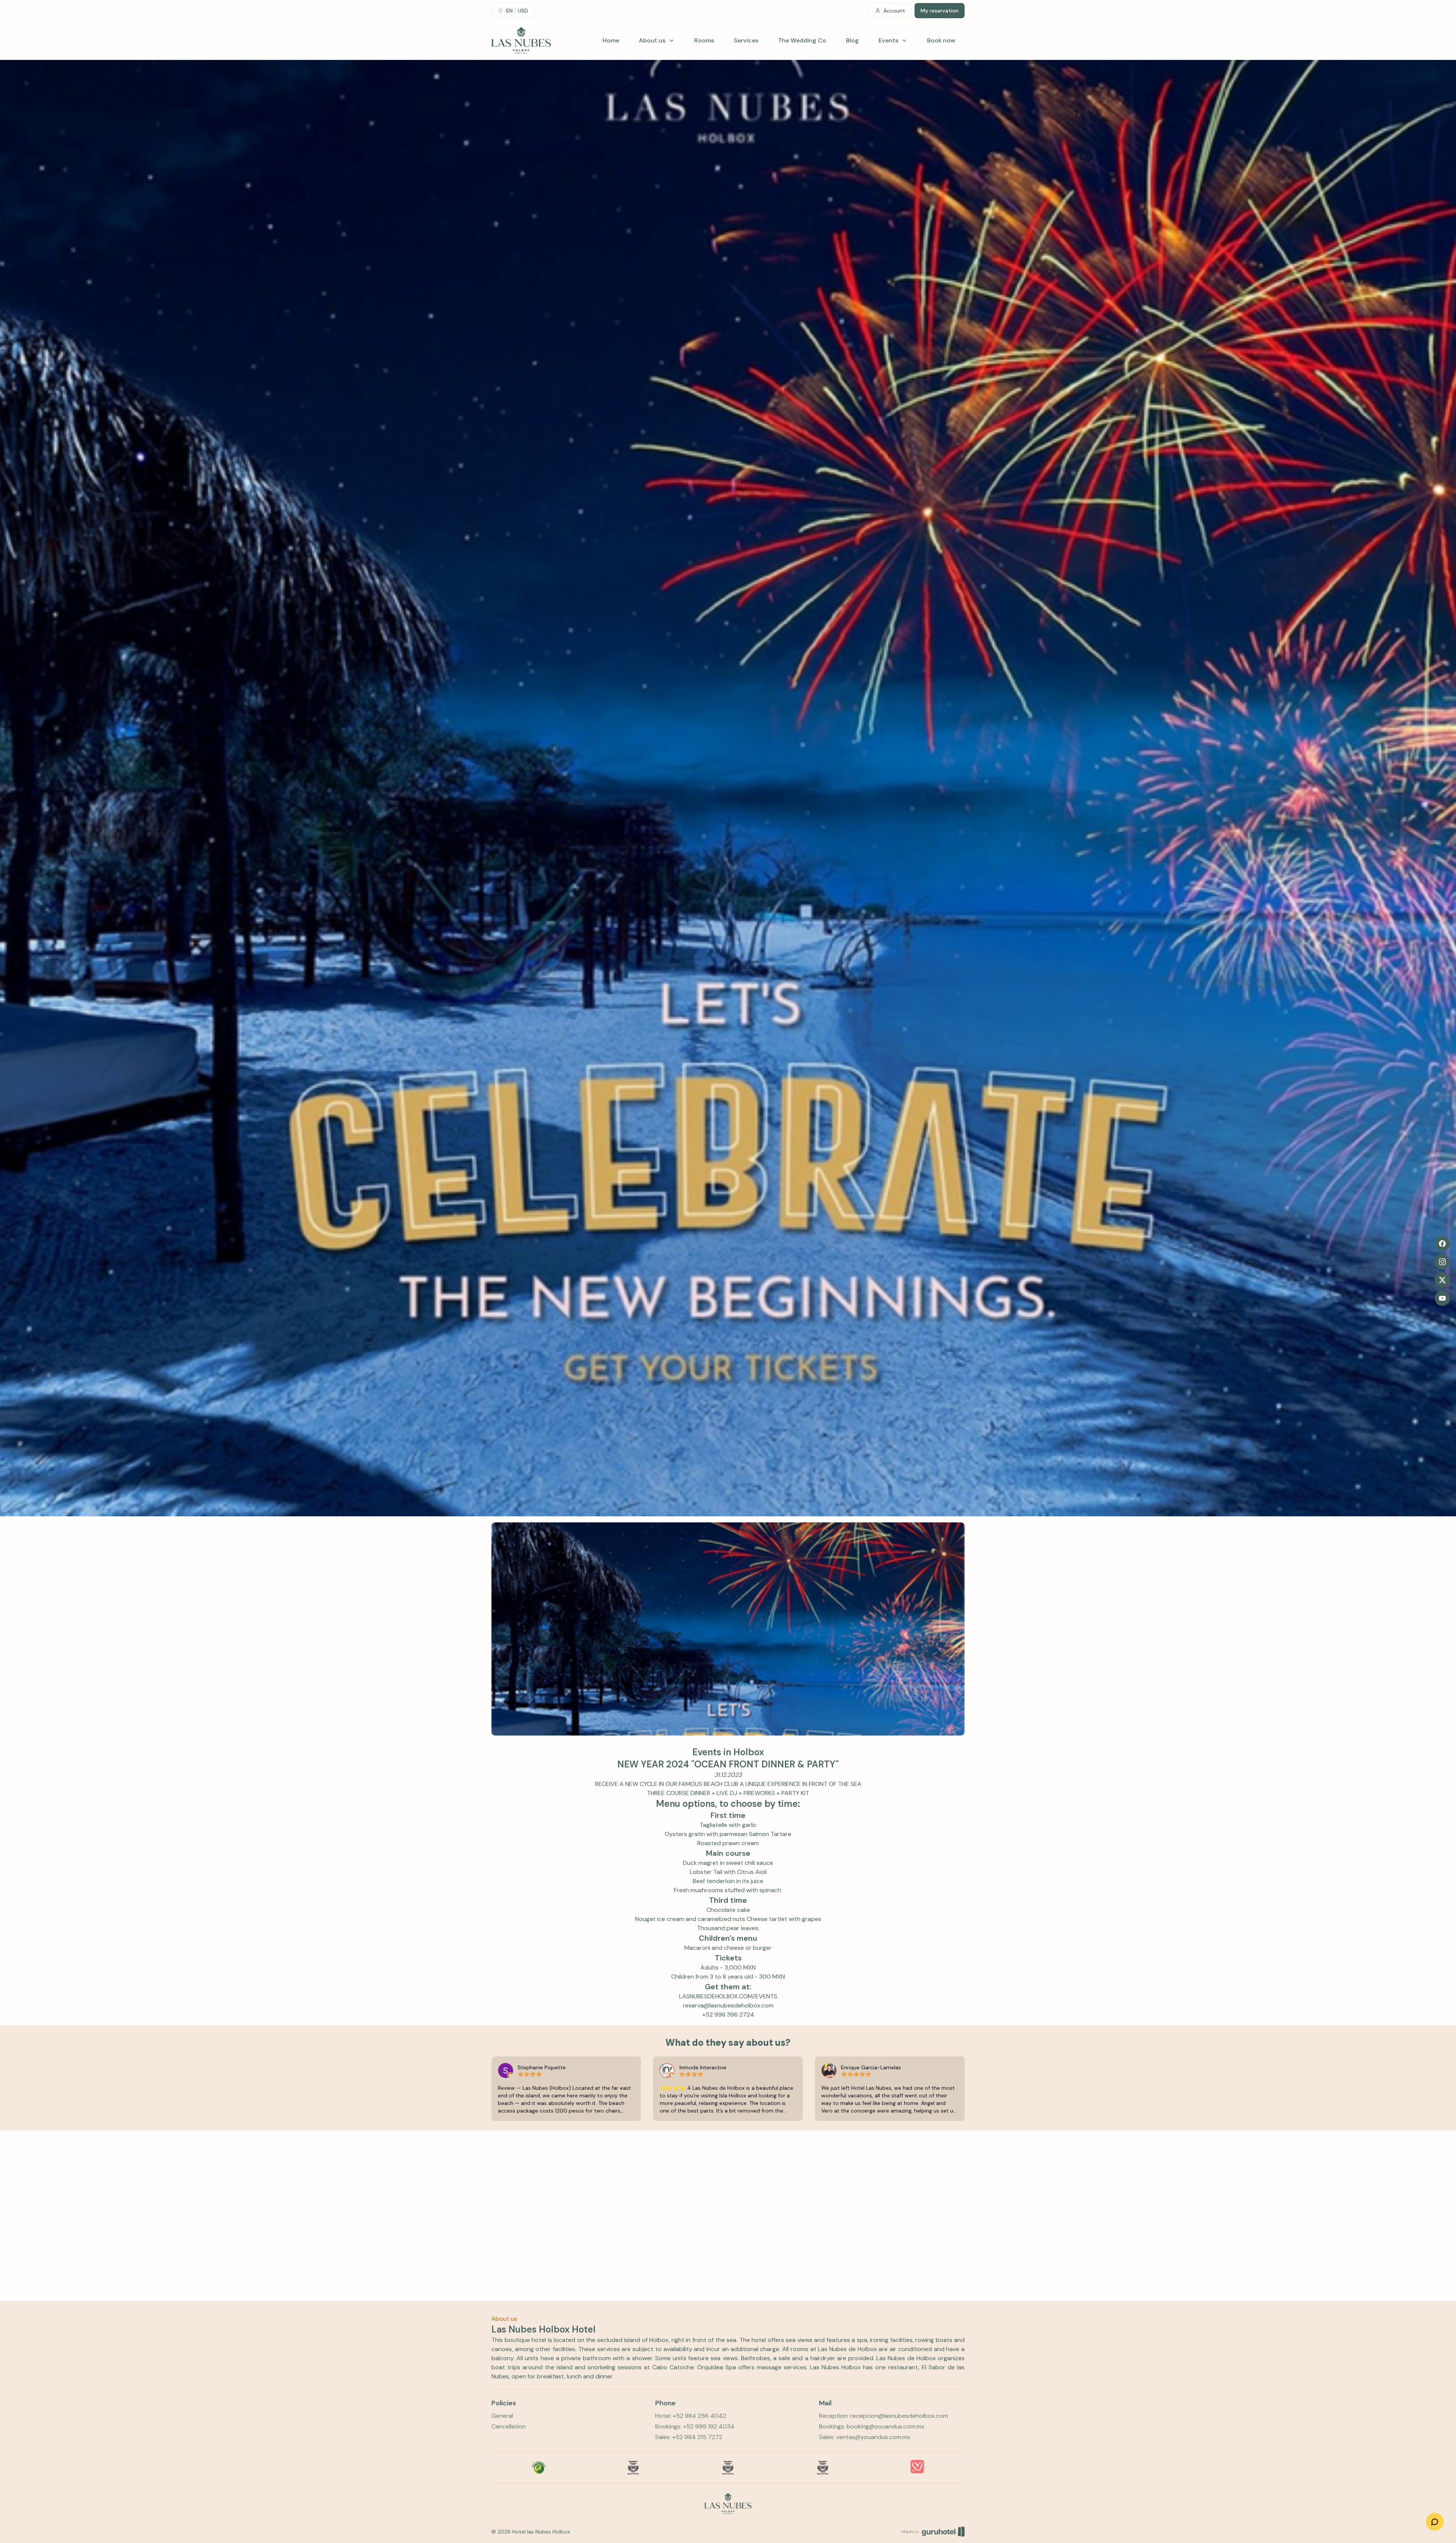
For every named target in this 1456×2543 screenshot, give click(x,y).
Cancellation (509, 2426)
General (502, 2416)
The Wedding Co (802, 40)
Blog (852, 40)
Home (611, 40)
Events (888, 40)
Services (746, 40)
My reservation (940, 11)
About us (652, 40)
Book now (941, 40)
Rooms (704, 40)
